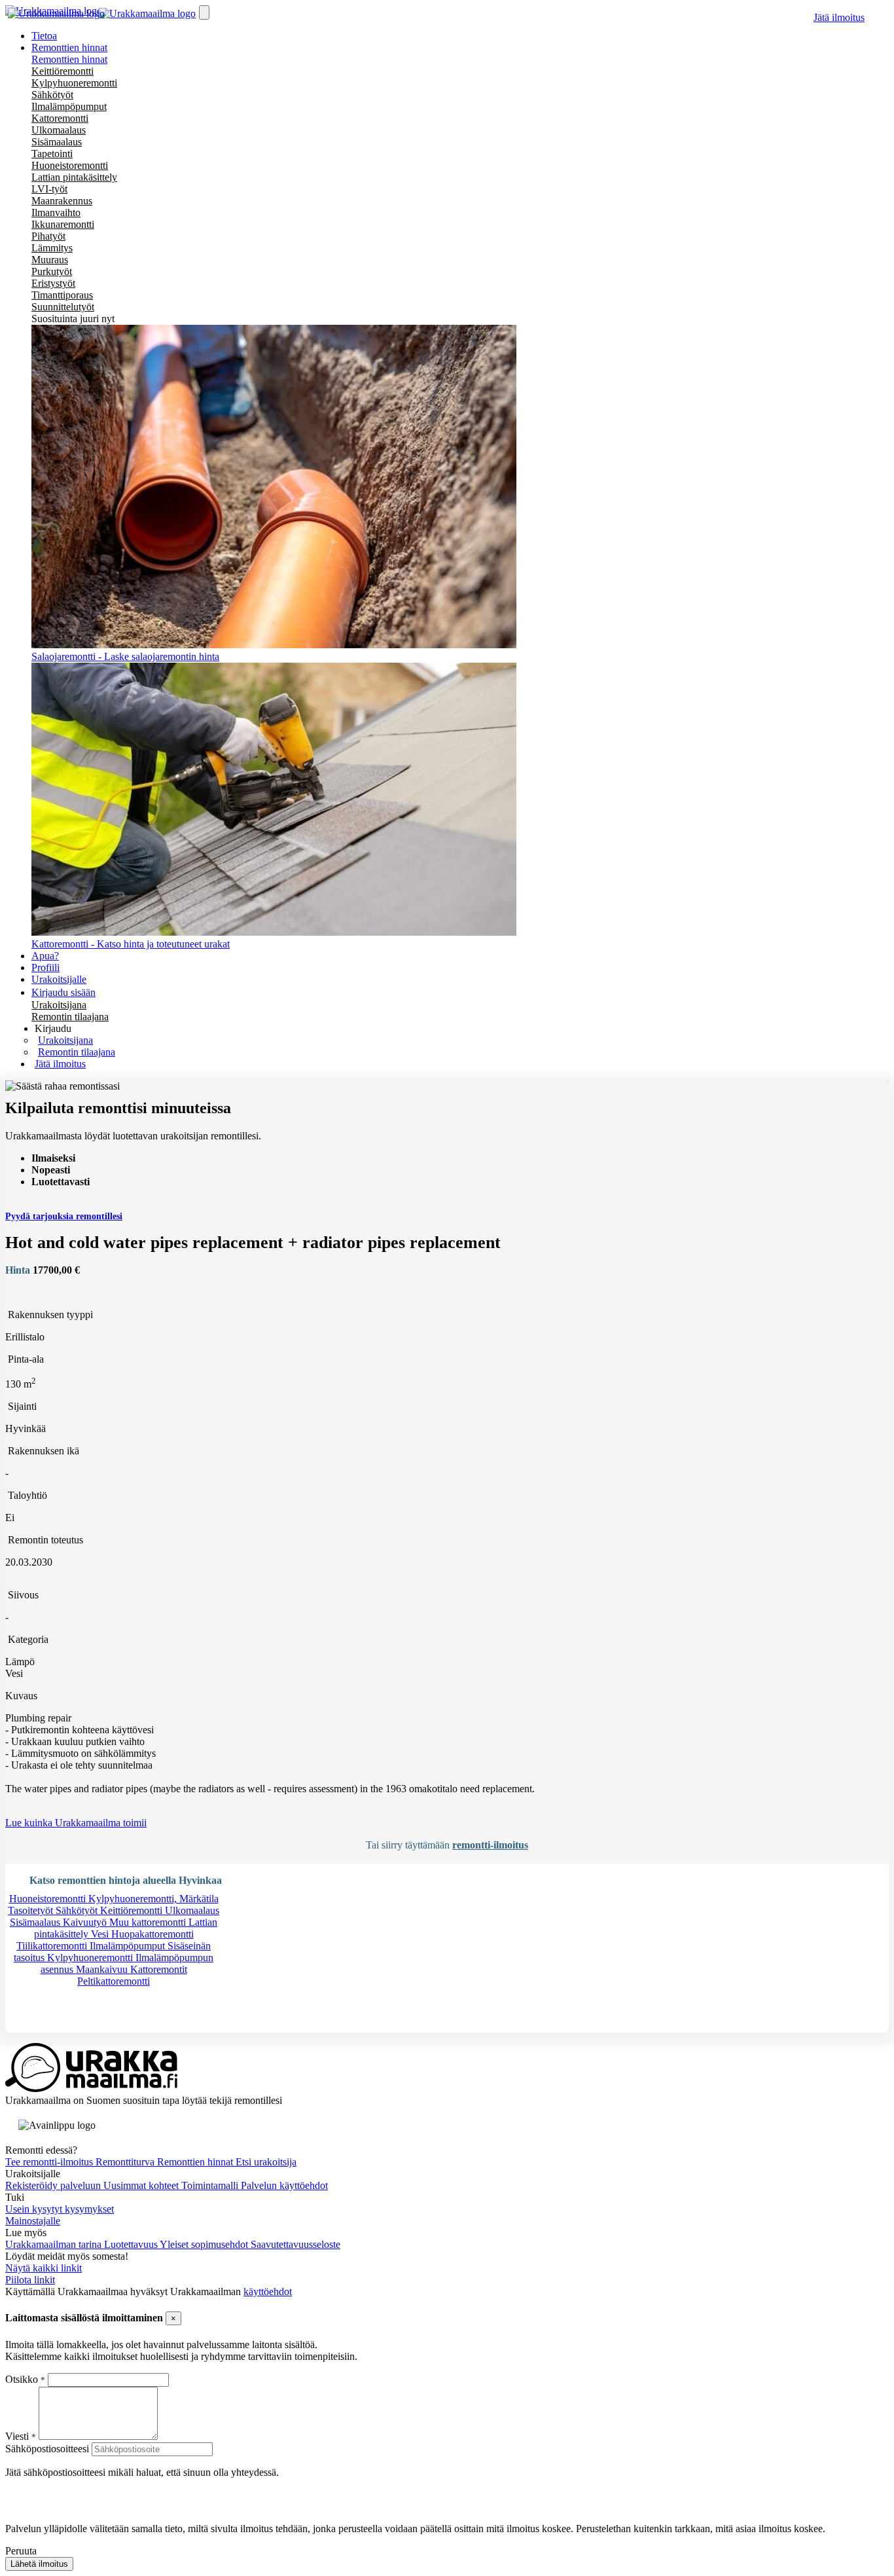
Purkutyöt (52, 271)
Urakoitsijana (59, 1005)
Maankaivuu (103, 1969)
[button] (53, 1028)
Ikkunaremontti (63, 224)
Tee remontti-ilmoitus (50, 2162)
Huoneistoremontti (70, 165)
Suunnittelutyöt (63, 307)
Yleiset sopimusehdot (205, 2244)
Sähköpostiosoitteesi (47, 2449)
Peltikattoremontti (114, 1981)
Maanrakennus (62, 201)
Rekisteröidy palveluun (54, 2185)
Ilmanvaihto (56, 212)
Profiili (45, 967)
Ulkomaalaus (59, 130)
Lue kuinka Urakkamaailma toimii (76, 1823)
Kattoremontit (159, 1969)
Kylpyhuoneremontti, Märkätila (153, 1899)
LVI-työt (49, 189)
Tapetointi (52, 154)
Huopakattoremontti (152, 1934)
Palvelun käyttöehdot (284, 2185)
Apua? (45, 956)
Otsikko (23, 2379)
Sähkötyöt (52, 95)
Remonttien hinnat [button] (69, 47)
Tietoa (44, 36)
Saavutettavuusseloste (295, 2244)
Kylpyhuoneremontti (74, 83)
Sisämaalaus (57, 142)
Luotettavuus (132, 2244)
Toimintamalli (211, 2185)
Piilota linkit (30, 2280)
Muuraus (50, 260)
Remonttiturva (126, 2162)
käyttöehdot (268, 2291)
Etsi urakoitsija (266, 2162)
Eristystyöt (53, 283)
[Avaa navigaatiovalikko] (204, 12)
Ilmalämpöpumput (69, 106)
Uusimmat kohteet (142, 2185)
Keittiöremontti (63, 71)
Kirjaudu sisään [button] (63, 992)
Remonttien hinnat (69, 59)
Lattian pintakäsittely (74, 177)
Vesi (101, 1934)
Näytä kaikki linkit (44, 2268)
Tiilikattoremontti (53, 1946)
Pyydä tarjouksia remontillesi (64, 1216)
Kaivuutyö (86, 1922)
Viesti (17, 2436)
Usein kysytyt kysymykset (60, 2209)
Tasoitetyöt (32, 1910)
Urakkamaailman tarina (55, 2244)
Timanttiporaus (62, 295)
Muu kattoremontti (149, 1922)
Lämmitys (52, 248)
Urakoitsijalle (59, 979)
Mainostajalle (33, 2221)
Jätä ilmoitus (839, 17)
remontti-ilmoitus (490, 1845)
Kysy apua (48, 2026)
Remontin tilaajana (70, 1017)
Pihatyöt (48, 236)
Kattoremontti (60, 118)
